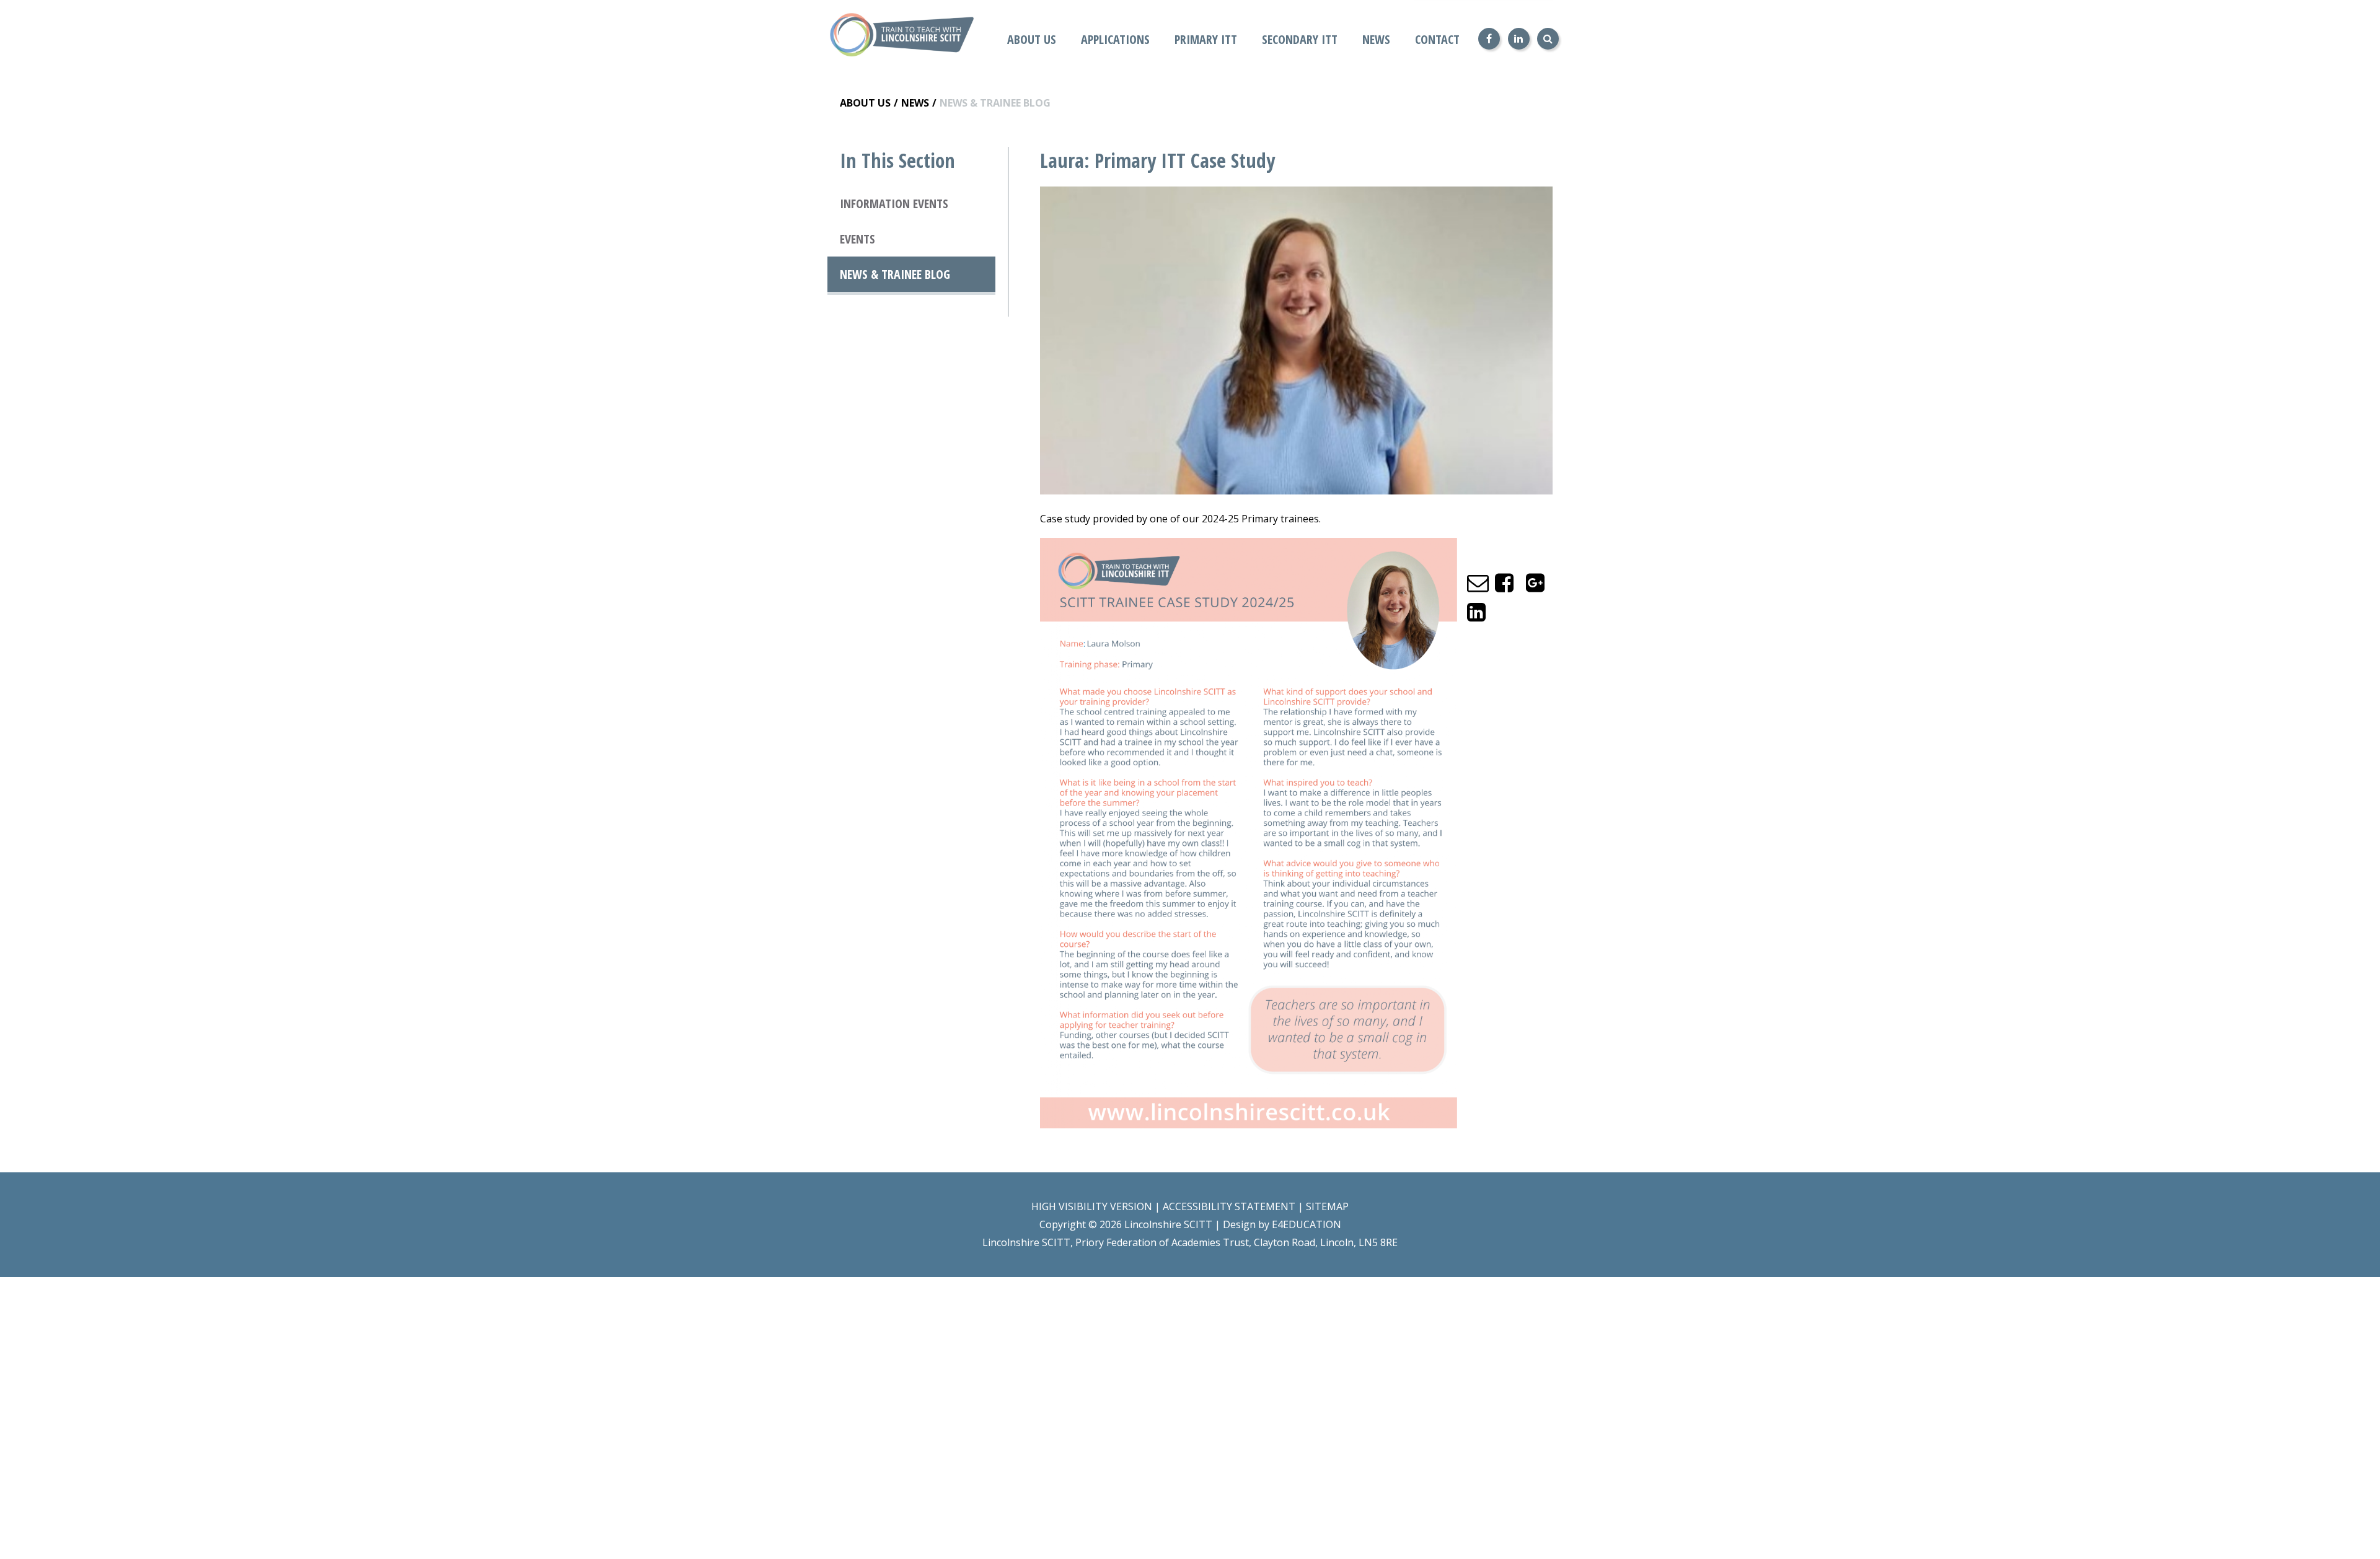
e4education (1307, 1224)
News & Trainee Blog (995, 103)
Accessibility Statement (1229, 1206)
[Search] (1548, 39)
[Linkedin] (1519, 39)
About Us (865, 103)
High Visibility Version (1092, 1206)
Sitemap (1327, 1206)
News (915, 103)
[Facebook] (1489, 39)
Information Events (894, 204)
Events (857, 239)
